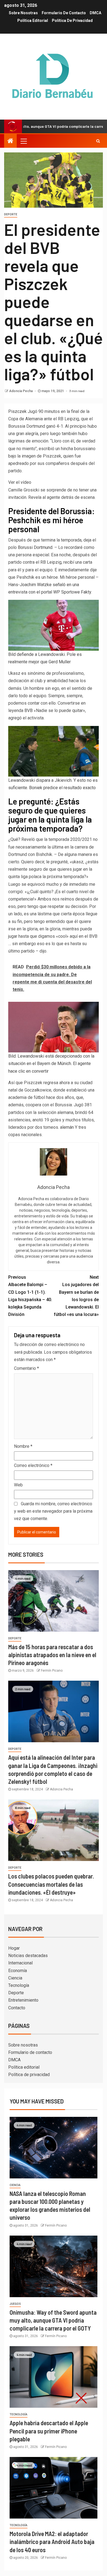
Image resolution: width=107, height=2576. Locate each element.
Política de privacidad (72, 21)
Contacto (17, 2008)
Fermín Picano (52, 1671)
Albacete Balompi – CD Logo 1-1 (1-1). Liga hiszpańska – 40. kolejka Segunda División (30, 1296)
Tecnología (19, 1985)
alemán (67, 1127)
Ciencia (15, 1978)
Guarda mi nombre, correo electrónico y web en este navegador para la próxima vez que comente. (53, 1511)
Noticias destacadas (28, 1956)
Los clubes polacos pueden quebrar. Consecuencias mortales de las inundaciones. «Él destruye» (51, 1884)
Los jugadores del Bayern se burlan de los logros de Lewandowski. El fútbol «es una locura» (76, 1296)
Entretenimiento (23, 2000)
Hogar (14, 1948)
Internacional (20, 1963)
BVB (29, 710)
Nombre (23, 1446)
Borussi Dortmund (35, 547)
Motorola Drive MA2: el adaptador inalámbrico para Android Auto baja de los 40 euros (52, 2542)
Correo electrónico (33, 1465)
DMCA (95, 13)
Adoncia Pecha (21, 391)
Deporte (16, 1993)
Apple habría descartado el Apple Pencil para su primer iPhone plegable (49, 2431)
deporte (11, 214)
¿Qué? (14, 839)
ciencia (15, 2185)
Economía (18, 1971)
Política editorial (33, 21)
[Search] (98, 141)
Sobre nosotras (23, 13)
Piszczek (17, 411)
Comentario (26, 1368)
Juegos (15, 2304)
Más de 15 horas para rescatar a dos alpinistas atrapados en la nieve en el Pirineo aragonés (52, 1655)
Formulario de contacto (64, 13)
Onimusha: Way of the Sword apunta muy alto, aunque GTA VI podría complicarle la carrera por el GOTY (53, 2320)
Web (18, 1485)
